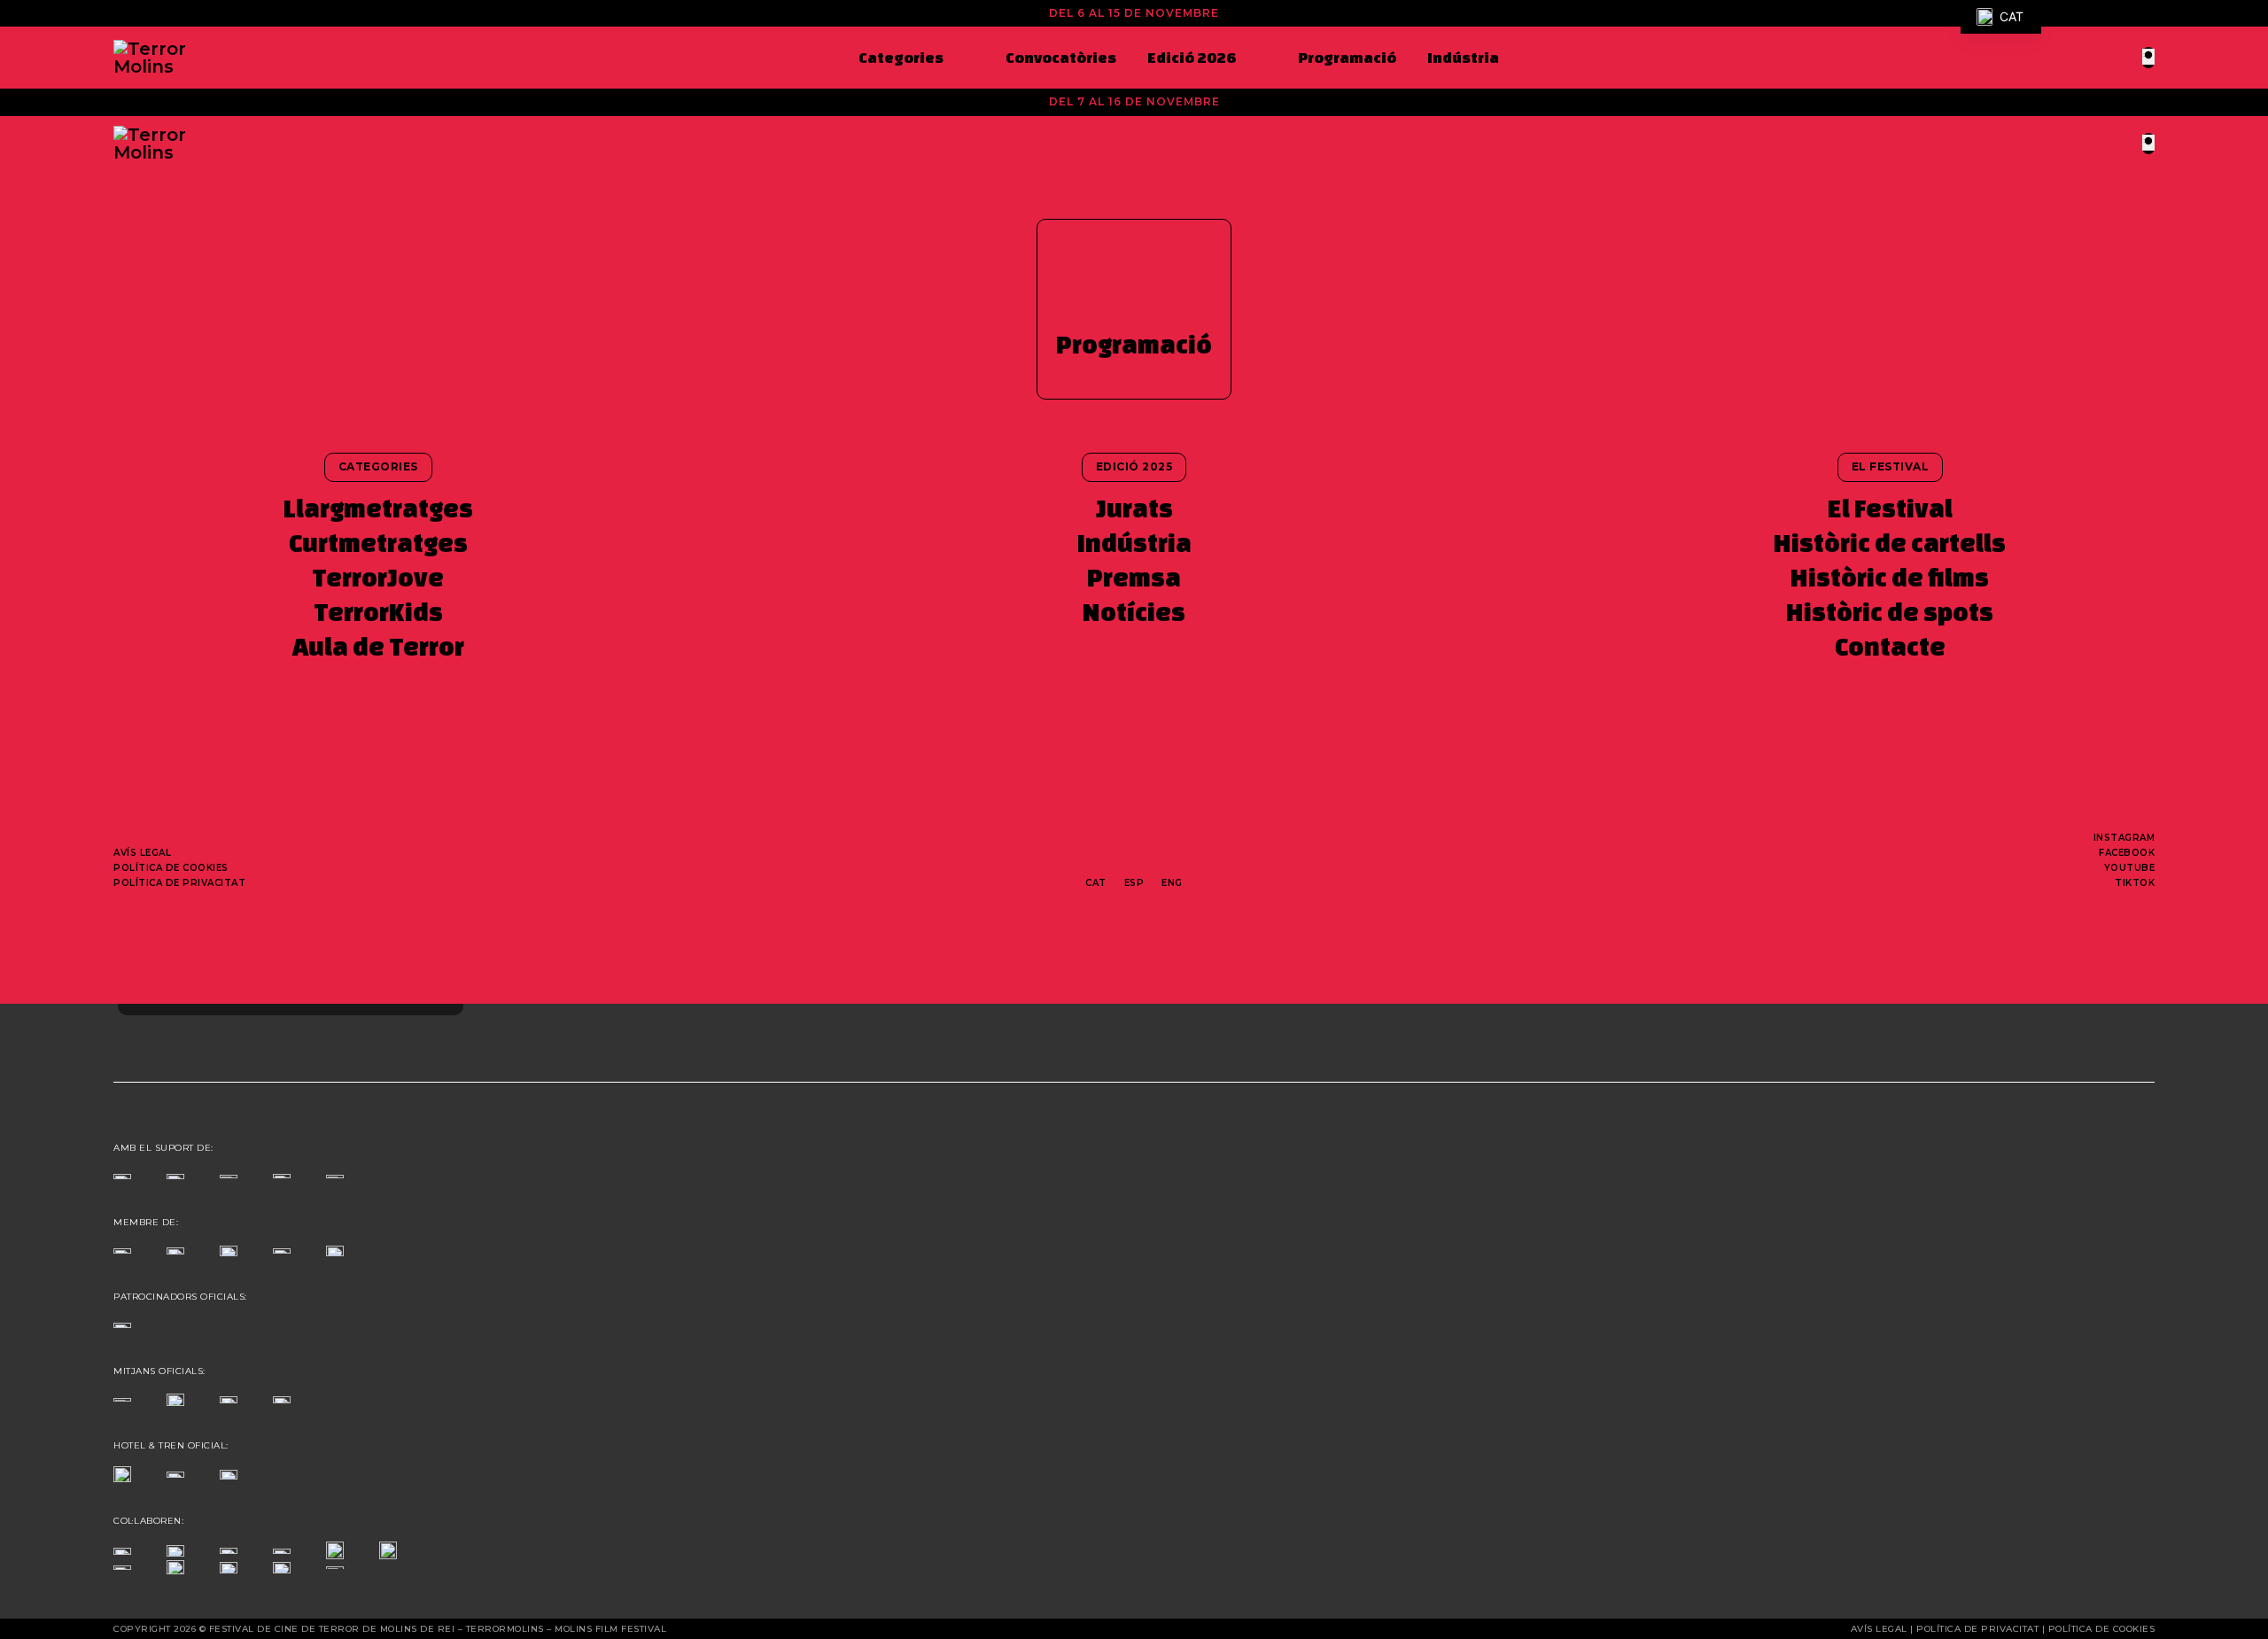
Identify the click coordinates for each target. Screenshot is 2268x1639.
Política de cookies (171, 868)
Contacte (1890, 646)
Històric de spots (1890, 612)
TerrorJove (378, 577)
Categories (901, 57)
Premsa (1134, 577)
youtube (2130, 868)
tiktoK (2135, 883)
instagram (2124, 838)
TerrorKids (378, 612)
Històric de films (1890, 577)
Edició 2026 (1192, 57)
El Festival (1890, 508)
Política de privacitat (179, 883)
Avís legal (142, 853)
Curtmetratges (378, 543)
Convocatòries (1061, 57)
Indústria (1463, 57)
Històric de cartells (1890, 543)
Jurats (1134, 508)
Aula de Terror (378, 646)
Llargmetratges (378, 508)
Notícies (1134, 612)
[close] (2148, 56)
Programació (1347, 57)
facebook (2127, 853)
